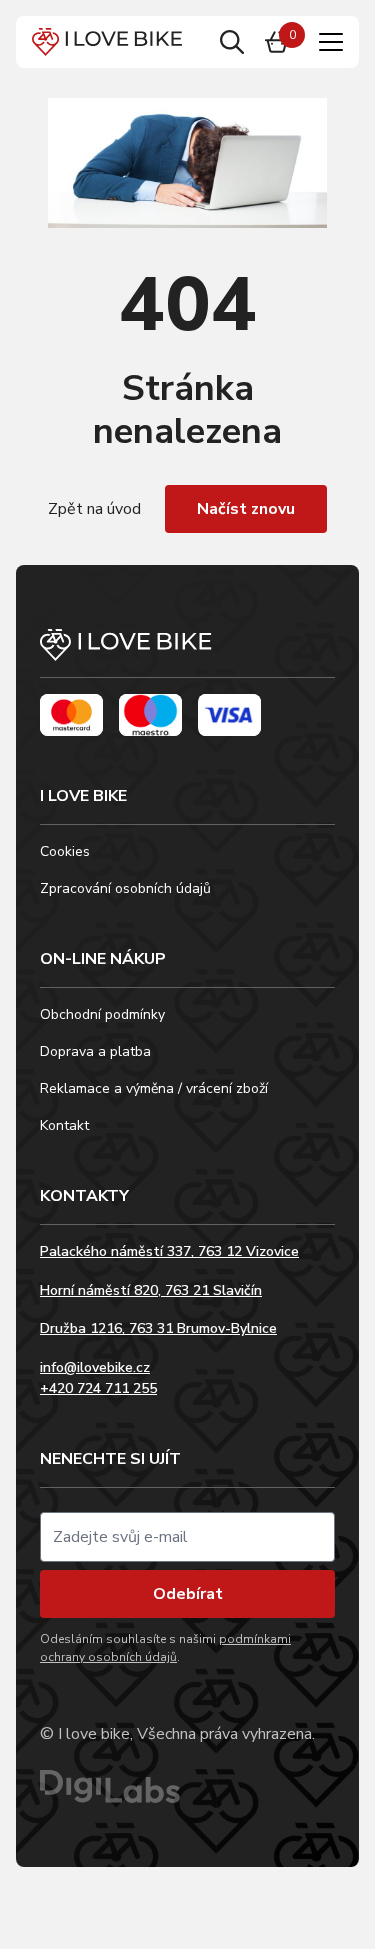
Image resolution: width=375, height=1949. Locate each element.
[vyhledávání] (232, 42)
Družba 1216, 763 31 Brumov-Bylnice (158, 1328)
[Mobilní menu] (331, 42)
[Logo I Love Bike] (107, 42)
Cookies (65, 851)
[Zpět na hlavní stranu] (187, 653)
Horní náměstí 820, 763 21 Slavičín (151, 1290)
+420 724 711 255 (98, 1388)
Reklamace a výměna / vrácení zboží (154, 1088)
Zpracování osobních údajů (125, 888)
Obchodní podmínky (102, 1014)
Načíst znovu (246, 509)
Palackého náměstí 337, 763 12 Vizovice (169, 1251)
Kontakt (64, 1125)
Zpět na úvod (94, 509)
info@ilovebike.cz (95, 1367)
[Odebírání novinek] (187, 1537)
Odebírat (188, 1594)
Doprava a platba (95, 1051)
